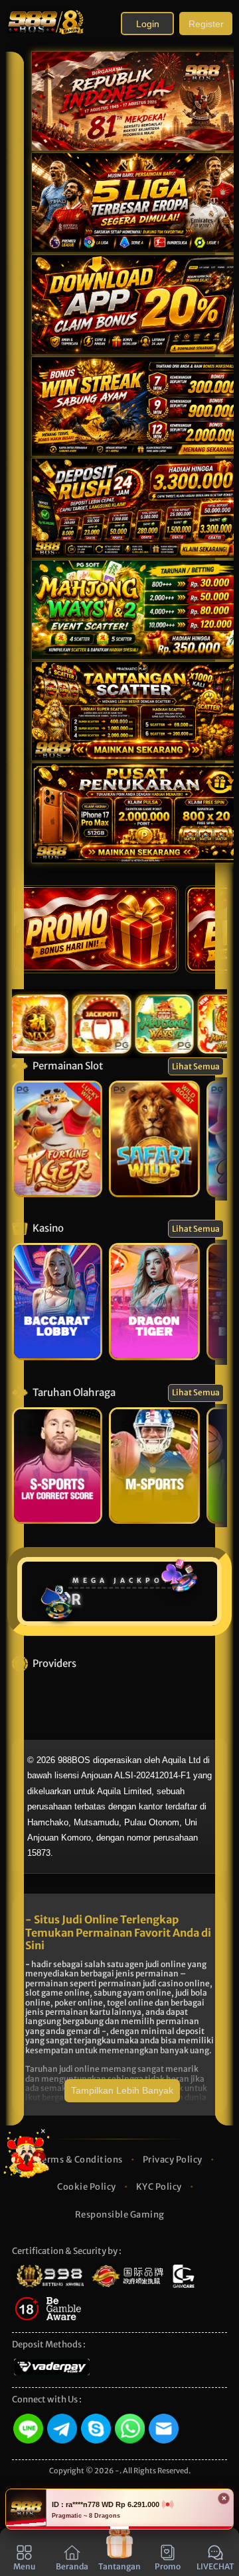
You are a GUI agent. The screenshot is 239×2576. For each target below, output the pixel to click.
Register (206, 24)
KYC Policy (159, 2187)
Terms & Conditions (80, 2160)
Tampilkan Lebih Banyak (122, 2090)
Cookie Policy (87, 2187)
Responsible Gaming (120, 2215)
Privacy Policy (173, 2160)
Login (148, 24)
